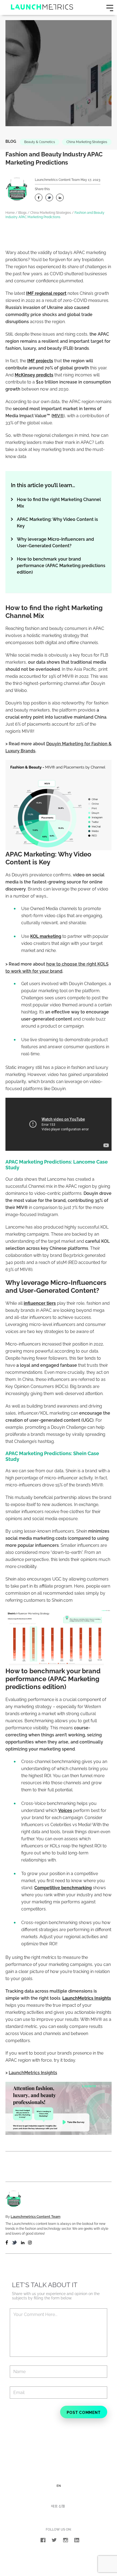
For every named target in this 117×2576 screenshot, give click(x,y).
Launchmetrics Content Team (57, 180)
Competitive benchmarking (63, 1888)
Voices (65, 1810)
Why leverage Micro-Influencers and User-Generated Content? (55, 542)
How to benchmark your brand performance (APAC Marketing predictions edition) (61, 566)
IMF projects (40, 361)
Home (10, 213)
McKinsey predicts (34, 375)
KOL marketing (46, 936)
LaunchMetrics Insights (87, 1998)
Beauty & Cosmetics (40, 142)
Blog (11, 141)
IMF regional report (46, 293)
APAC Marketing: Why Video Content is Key (57, 523)
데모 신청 (58, 2506)
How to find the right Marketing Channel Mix (59, 503)
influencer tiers (40, 1303)
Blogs (22, 213)
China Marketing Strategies (87, 142)
